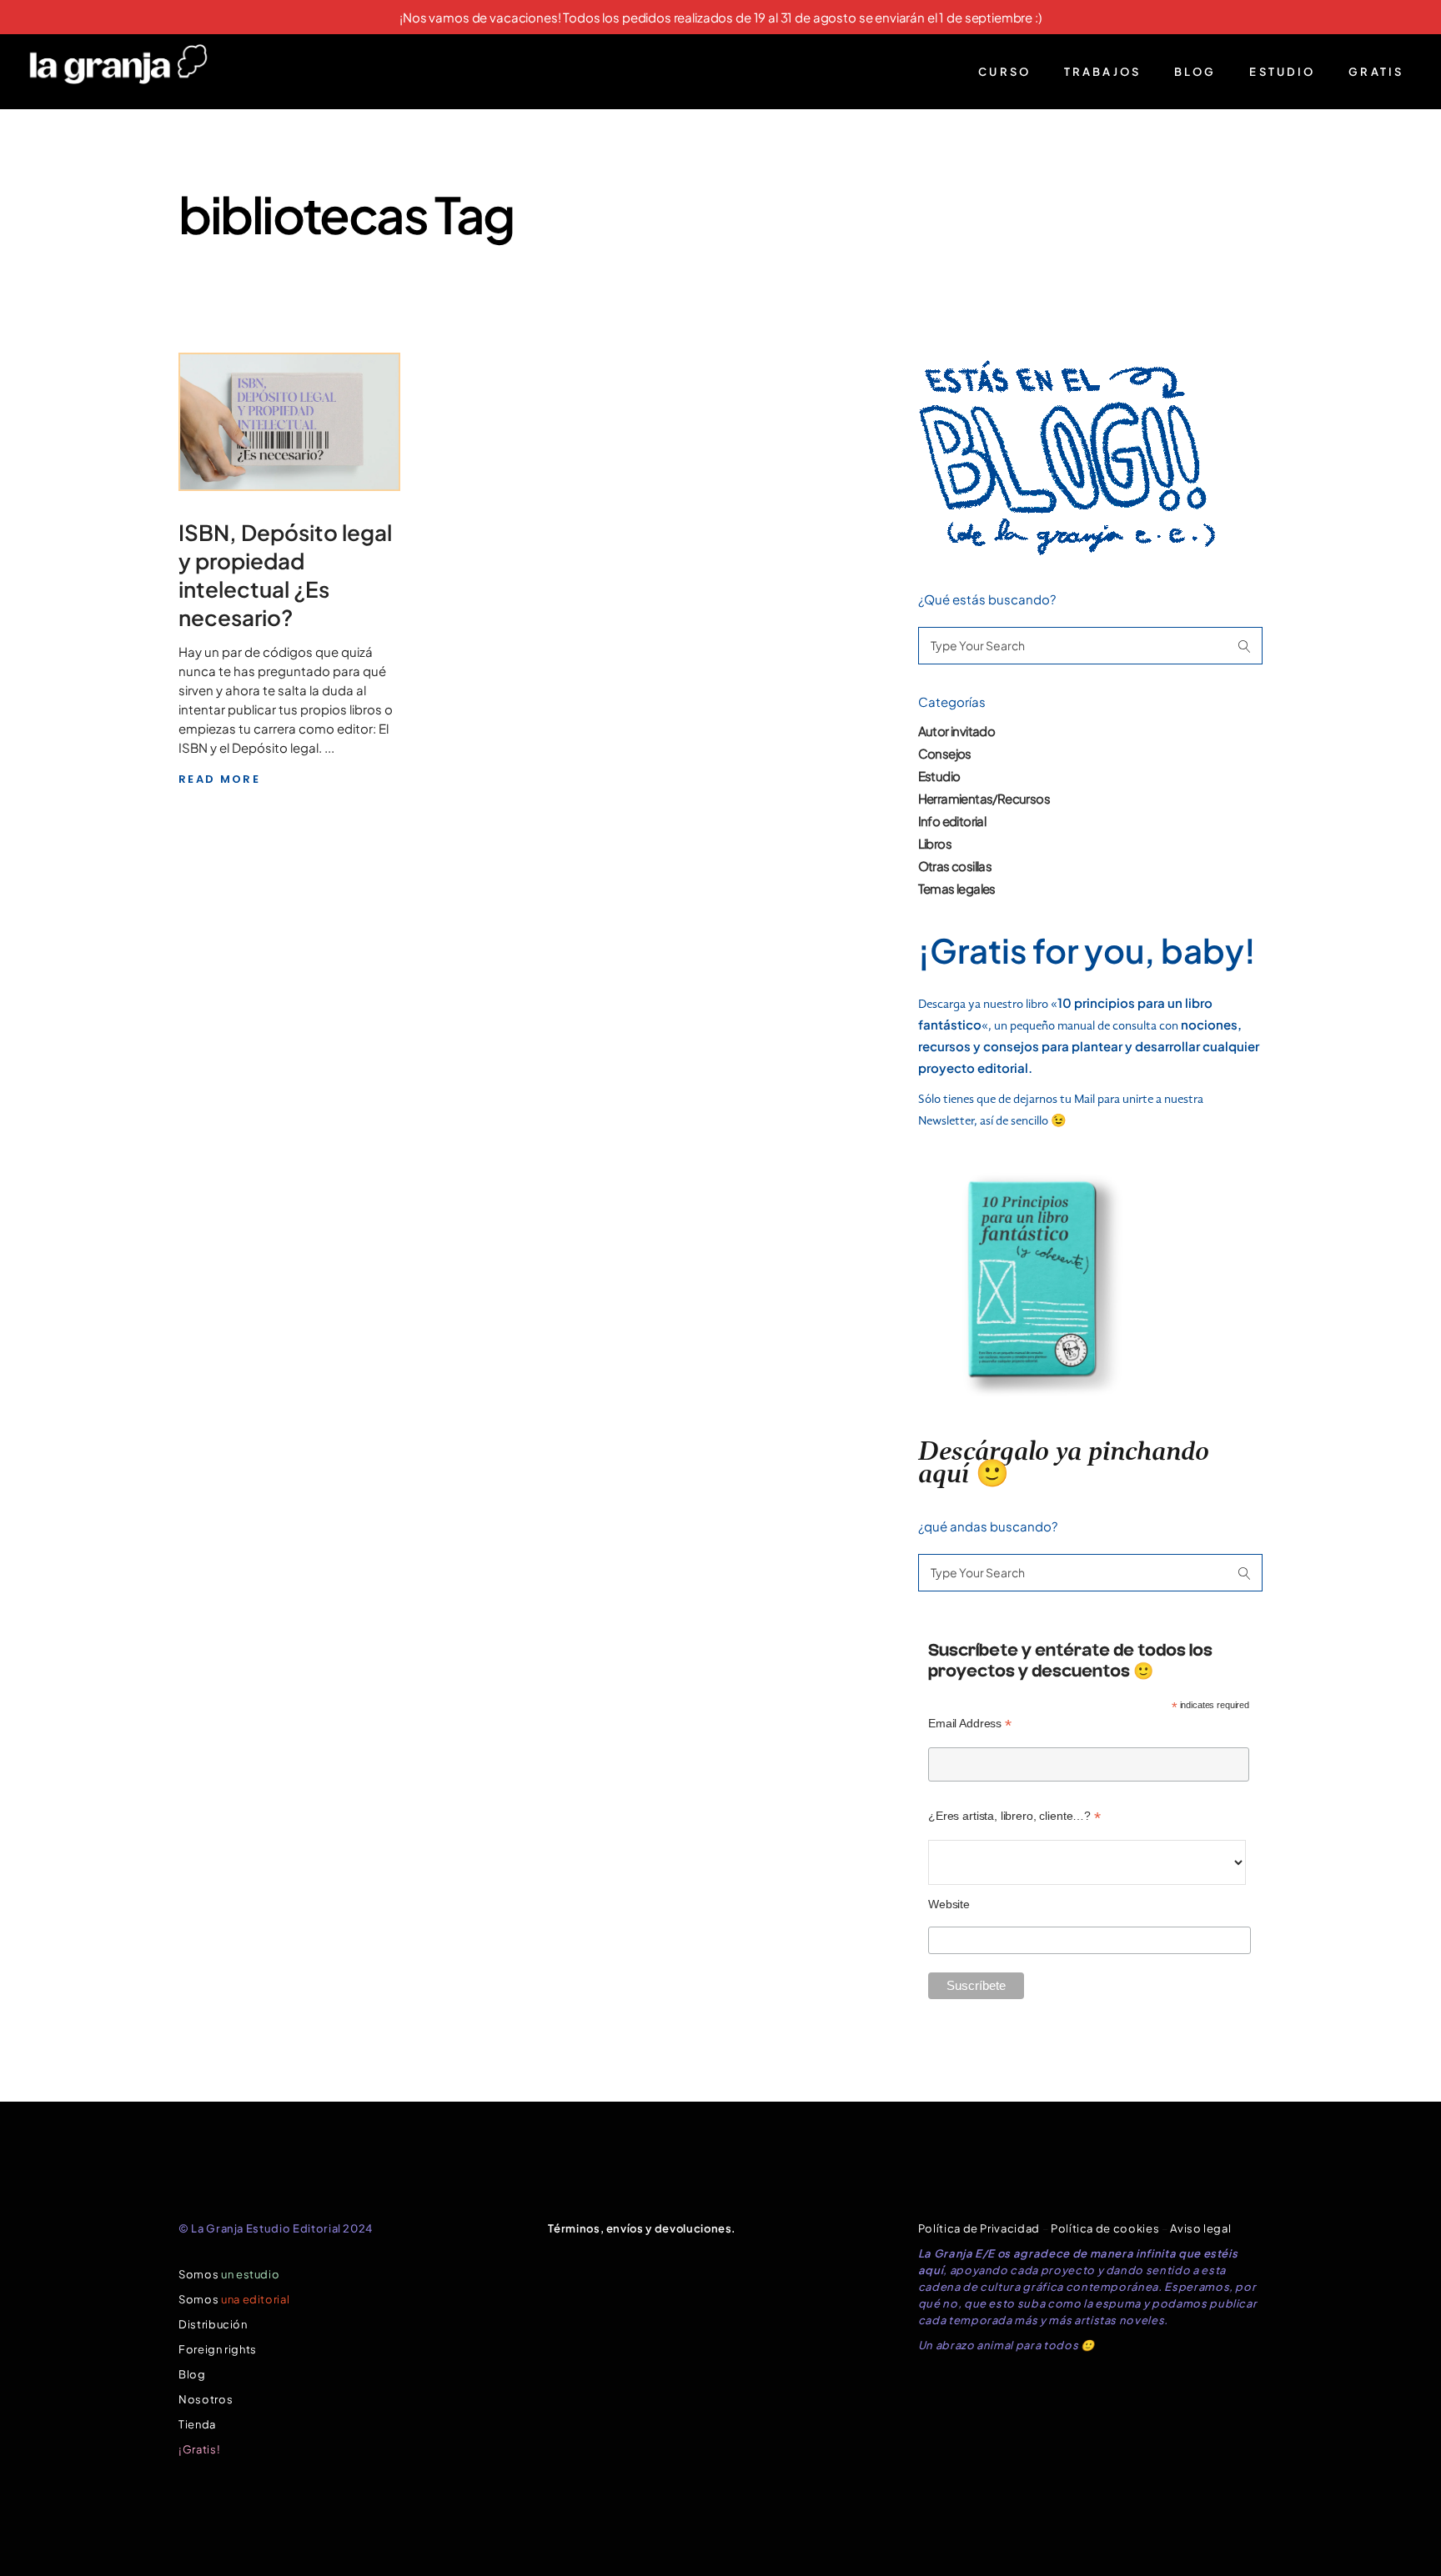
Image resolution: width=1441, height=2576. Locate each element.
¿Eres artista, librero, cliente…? (1014, 1816)
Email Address (970, 1724)
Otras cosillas (955, 866)
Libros (935, 843)
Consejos (945, 753)
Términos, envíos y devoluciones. (642, 2228)
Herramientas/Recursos (984, 798)
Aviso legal (1200, 2228)
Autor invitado (957, 731)
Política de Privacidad (979, 2228)
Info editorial (952, 821)
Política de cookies (1105, 2228)
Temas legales (957, 888)
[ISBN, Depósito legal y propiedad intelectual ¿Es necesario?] (289, 422)
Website (949, 1904)
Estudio (939, 776)
